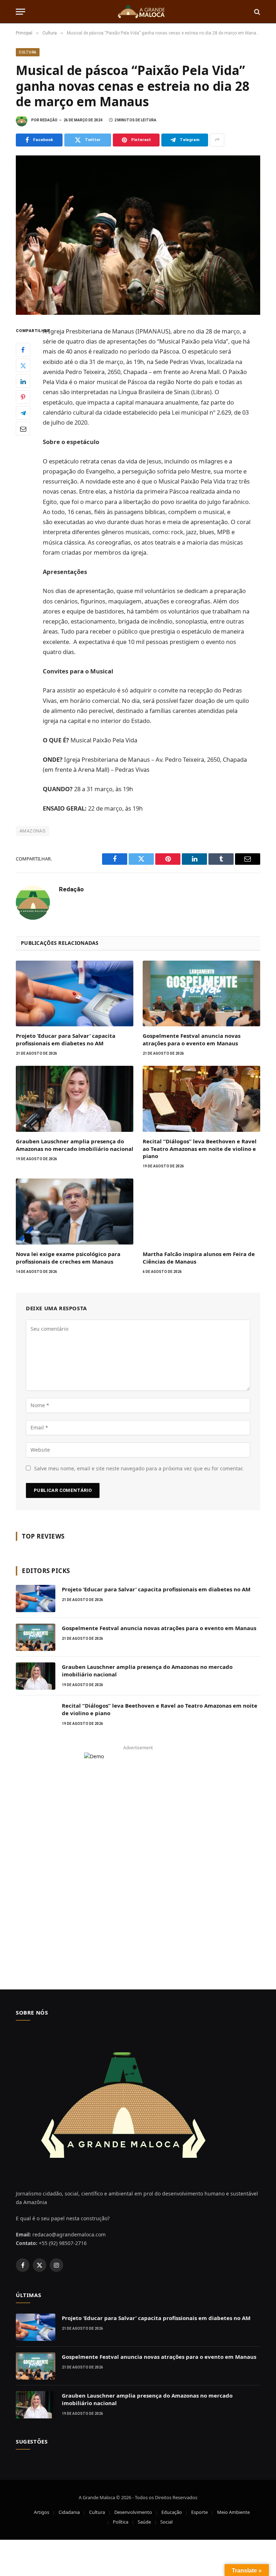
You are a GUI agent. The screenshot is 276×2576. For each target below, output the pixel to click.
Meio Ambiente (233, 2512)
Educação (172, 2512)
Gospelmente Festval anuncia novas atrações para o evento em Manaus (192, 1039)
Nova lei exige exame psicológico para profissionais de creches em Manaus (68, 1257)
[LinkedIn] (23, 381)
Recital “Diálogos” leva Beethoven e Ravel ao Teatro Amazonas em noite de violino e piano (200, 1149)
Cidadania (69, 2512)
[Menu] (20, 12)
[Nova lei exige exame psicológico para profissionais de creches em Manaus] (75, 1212)
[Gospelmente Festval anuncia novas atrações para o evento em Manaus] (201, 994)
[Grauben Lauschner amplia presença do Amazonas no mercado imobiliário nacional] (75, 1099)
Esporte (199, 2512)
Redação (49, 120)
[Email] (23, 429)
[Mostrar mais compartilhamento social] (217, 140)
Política (121, 2522)
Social (166, 2522)
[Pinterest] (23, 397)
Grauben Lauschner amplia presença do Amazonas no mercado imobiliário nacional (75, 1145)
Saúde (144, 2522)
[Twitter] (23, 365)
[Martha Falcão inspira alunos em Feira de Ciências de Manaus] (201, 1212)
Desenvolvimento (133, 2512)
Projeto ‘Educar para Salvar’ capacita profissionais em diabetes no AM (66, 1039)
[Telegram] (23, 413)
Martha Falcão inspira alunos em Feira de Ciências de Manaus (199, 1257)
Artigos (42, 2512)
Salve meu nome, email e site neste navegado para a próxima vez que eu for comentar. (139, 1468)
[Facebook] (23, 350)
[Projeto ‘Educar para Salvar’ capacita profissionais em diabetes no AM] (75, 994)
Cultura (28, 52)
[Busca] (256, 12)
